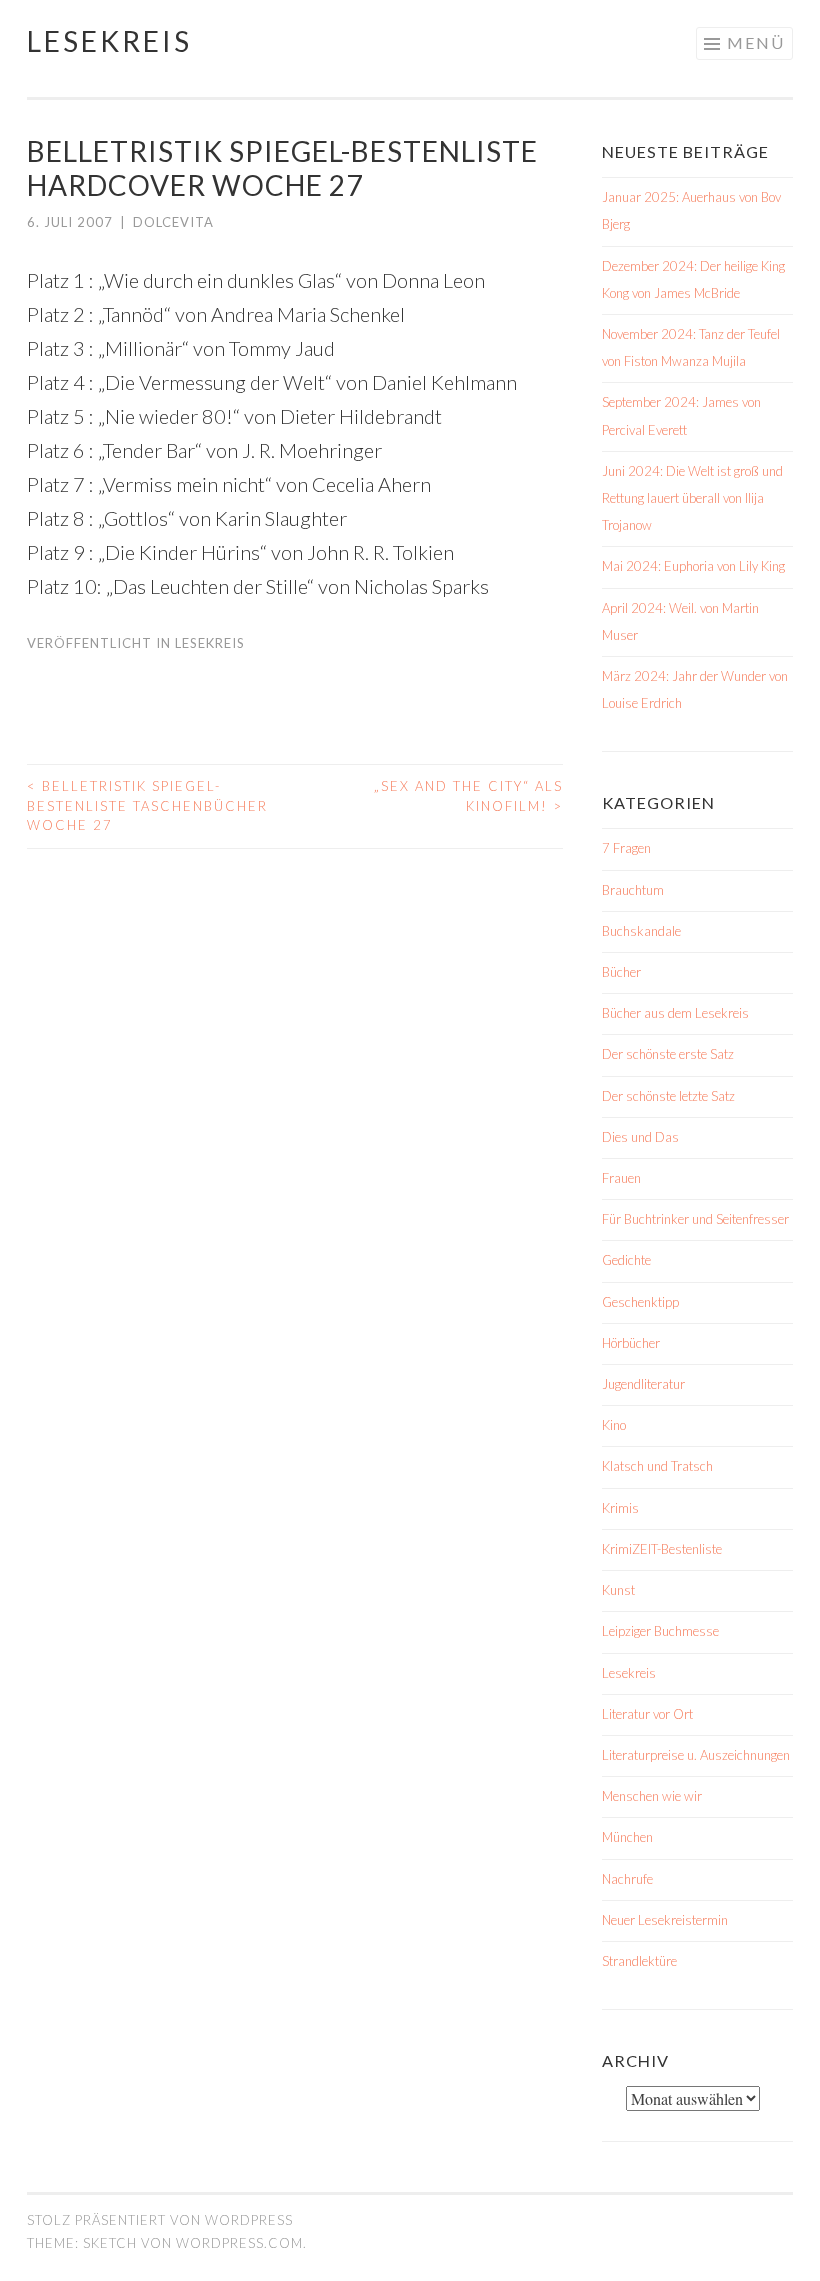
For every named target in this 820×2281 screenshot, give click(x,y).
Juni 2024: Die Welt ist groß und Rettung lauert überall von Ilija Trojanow (692, 498)
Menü (756, 42)
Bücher (621, 972)
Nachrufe (627, 1879)
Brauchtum (633, 890)
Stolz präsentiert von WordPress (160, 2220)
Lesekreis (109, 41)
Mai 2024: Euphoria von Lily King (693, 566)
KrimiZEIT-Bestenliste (662, 1549)
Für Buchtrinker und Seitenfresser (695, 1219)
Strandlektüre (639, 1961)
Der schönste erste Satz (668, 1054)
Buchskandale (641, 931)
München (627, 1837)
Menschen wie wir (652, 1796)
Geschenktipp (640, 1302)
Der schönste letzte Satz (668, 1096)
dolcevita (173, 222)
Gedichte (626, 1260)
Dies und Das (640, 1137)
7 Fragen (626, 848)
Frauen (621, 1178)
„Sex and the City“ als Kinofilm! (468, 796)
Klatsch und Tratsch (657, 1466)
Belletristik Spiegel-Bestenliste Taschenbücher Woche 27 (147, 805)
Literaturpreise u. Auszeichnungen (696, 1755)
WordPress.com (239, 2243)
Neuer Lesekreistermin (665, 1920)
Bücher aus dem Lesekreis (675, 1013)
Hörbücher (631, 1343)
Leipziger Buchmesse (660, 1631)
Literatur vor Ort (647, 1714)
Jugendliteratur (643, 1384)
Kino (614, 1425)
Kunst (618, 1590)
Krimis (620, 1508)
